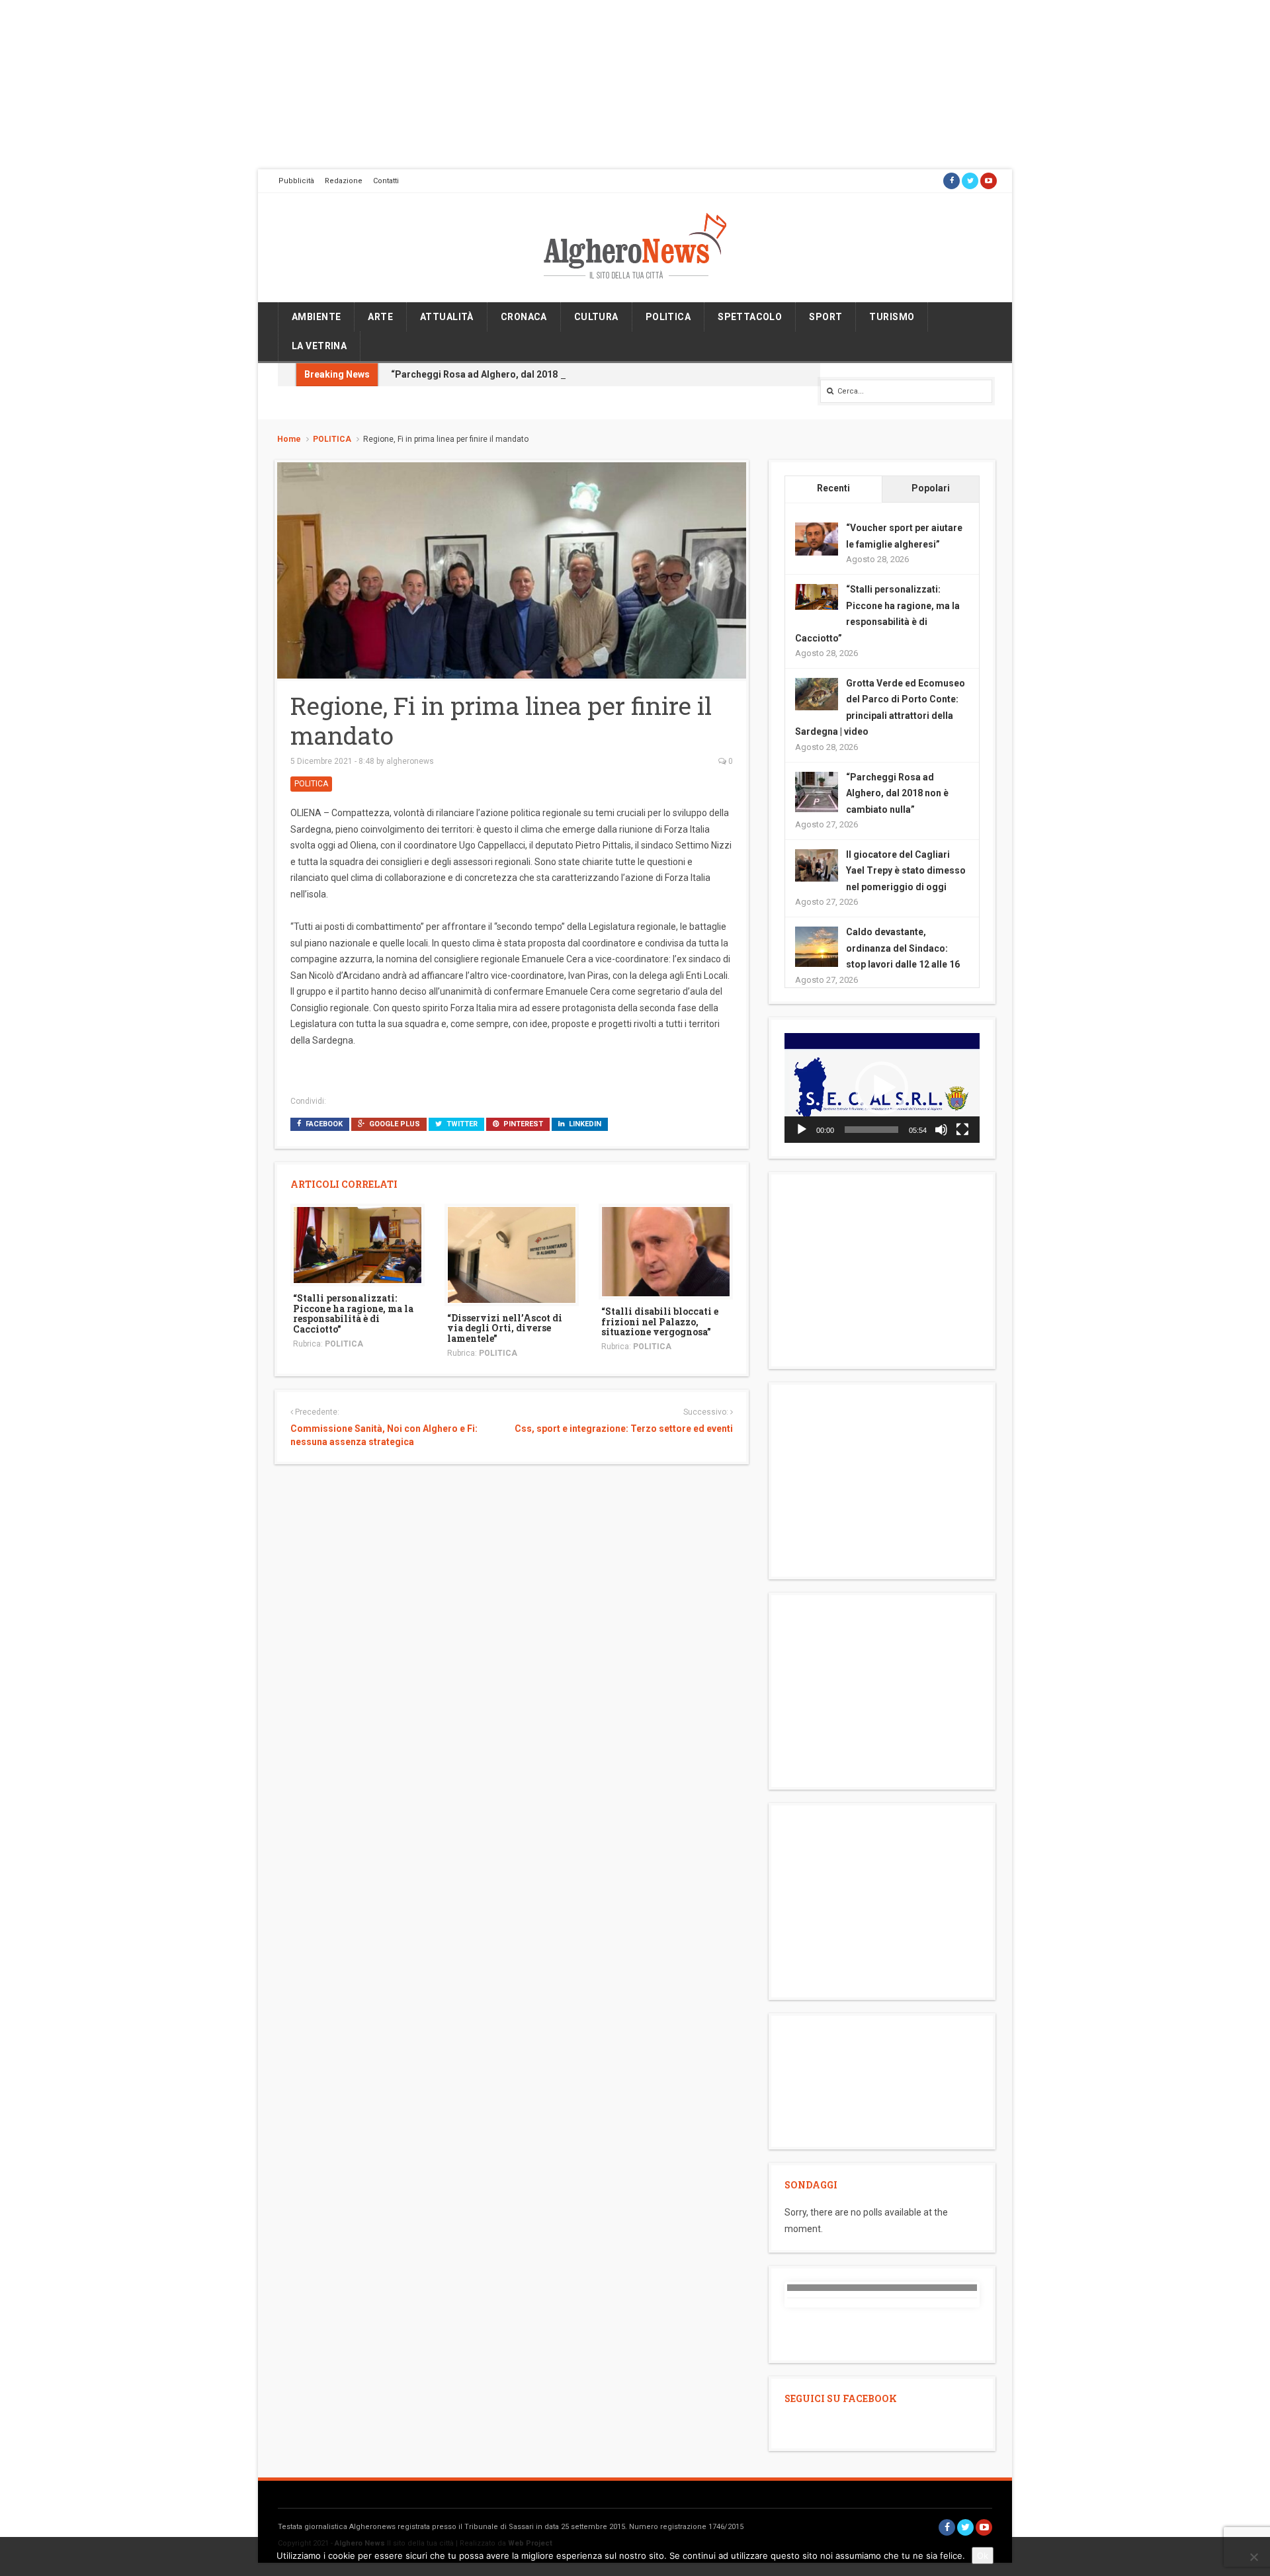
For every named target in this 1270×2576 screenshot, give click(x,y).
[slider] (871, 1130)
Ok (983, 2555)
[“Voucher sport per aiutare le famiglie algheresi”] (817, 538)
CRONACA (524, 317)
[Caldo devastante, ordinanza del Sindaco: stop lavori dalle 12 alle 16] (817, 947)
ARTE (380, 317)
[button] (882, 1088)
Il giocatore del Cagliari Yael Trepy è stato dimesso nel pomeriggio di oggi (906, 871)
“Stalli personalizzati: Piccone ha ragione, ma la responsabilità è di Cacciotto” (353, 1313)
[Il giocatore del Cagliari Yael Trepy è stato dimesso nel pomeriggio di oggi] (817, 864)
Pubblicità (296, 181)
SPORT (825, 317)
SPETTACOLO (750, 317)
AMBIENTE (316, 317)
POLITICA (668, 317)
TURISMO (892, 317)
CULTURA (596, 317)
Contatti (386, 181)
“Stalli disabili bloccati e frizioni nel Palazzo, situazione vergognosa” (660, 1321)
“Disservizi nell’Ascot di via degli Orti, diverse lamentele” (505, 1328)
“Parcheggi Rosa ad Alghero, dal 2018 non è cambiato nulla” (523, 374)
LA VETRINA (319, 346)
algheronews (410, 761)
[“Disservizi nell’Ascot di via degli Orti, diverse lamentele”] (512, 1254)
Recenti (833, 488)
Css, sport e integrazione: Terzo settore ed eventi (623, 1429)
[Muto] (941, 1130)
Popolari (931, 488)
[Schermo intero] (962, 1130)
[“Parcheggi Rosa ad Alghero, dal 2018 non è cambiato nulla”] (817, 792)
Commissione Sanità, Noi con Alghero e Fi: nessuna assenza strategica (384, 1435)
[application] (882, 1088)
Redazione (344, 181)
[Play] (802, 1130)
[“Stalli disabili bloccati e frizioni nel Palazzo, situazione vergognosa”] (666, 1251)
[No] (1253, 2557)
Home (289, 439)
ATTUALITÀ (447, 317)
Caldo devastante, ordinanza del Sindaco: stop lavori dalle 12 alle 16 (903, 948)
